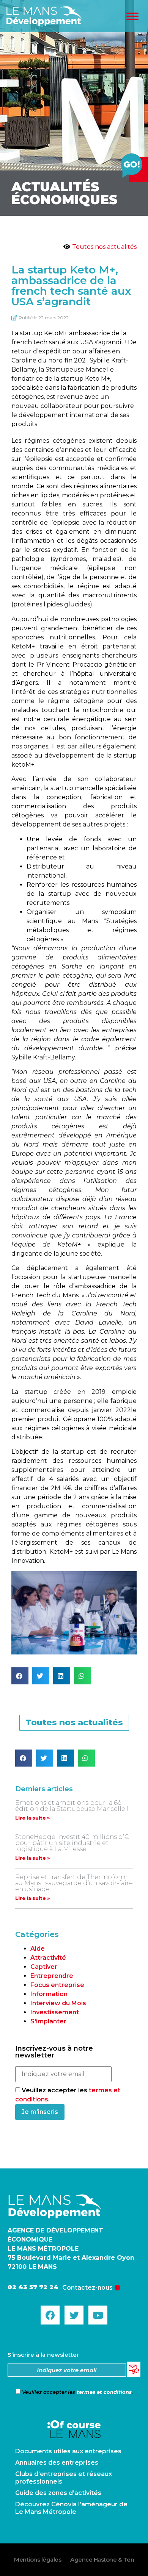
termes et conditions (104, 2392)
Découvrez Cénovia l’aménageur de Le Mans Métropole (71, 2508)
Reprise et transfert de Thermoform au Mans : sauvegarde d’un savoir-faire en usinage (74, 1883)
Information (49, 1994)
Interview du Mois (58, 2003)
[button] (20, 1676)
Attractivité (48, 1958)
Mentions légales (38, 2560)
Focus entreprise (57, 1985)
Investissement (55, 2012)
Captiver (44, 1967)
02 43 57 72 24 (33, 2287)
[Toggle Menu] (132, 16)
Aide (38, 1949)
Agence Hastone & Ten (102, 2560)
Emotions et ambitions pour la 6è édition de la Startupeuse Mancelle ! (72, 1806)
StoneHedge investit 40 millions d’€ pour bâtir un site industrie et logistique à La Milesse (72, 1843)
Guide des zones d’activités (58, 2493)
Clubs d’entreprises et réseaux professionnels (64, 2478)
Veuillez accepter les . (77, 2392)
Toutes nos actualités (104, 247)
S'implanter (48, 2021)
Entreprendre (52, 1976)
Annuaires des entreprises (57, 2463)
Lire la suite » (32, 1818)
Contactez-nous (87, 2288)
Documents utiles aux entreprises (68, 2451)
